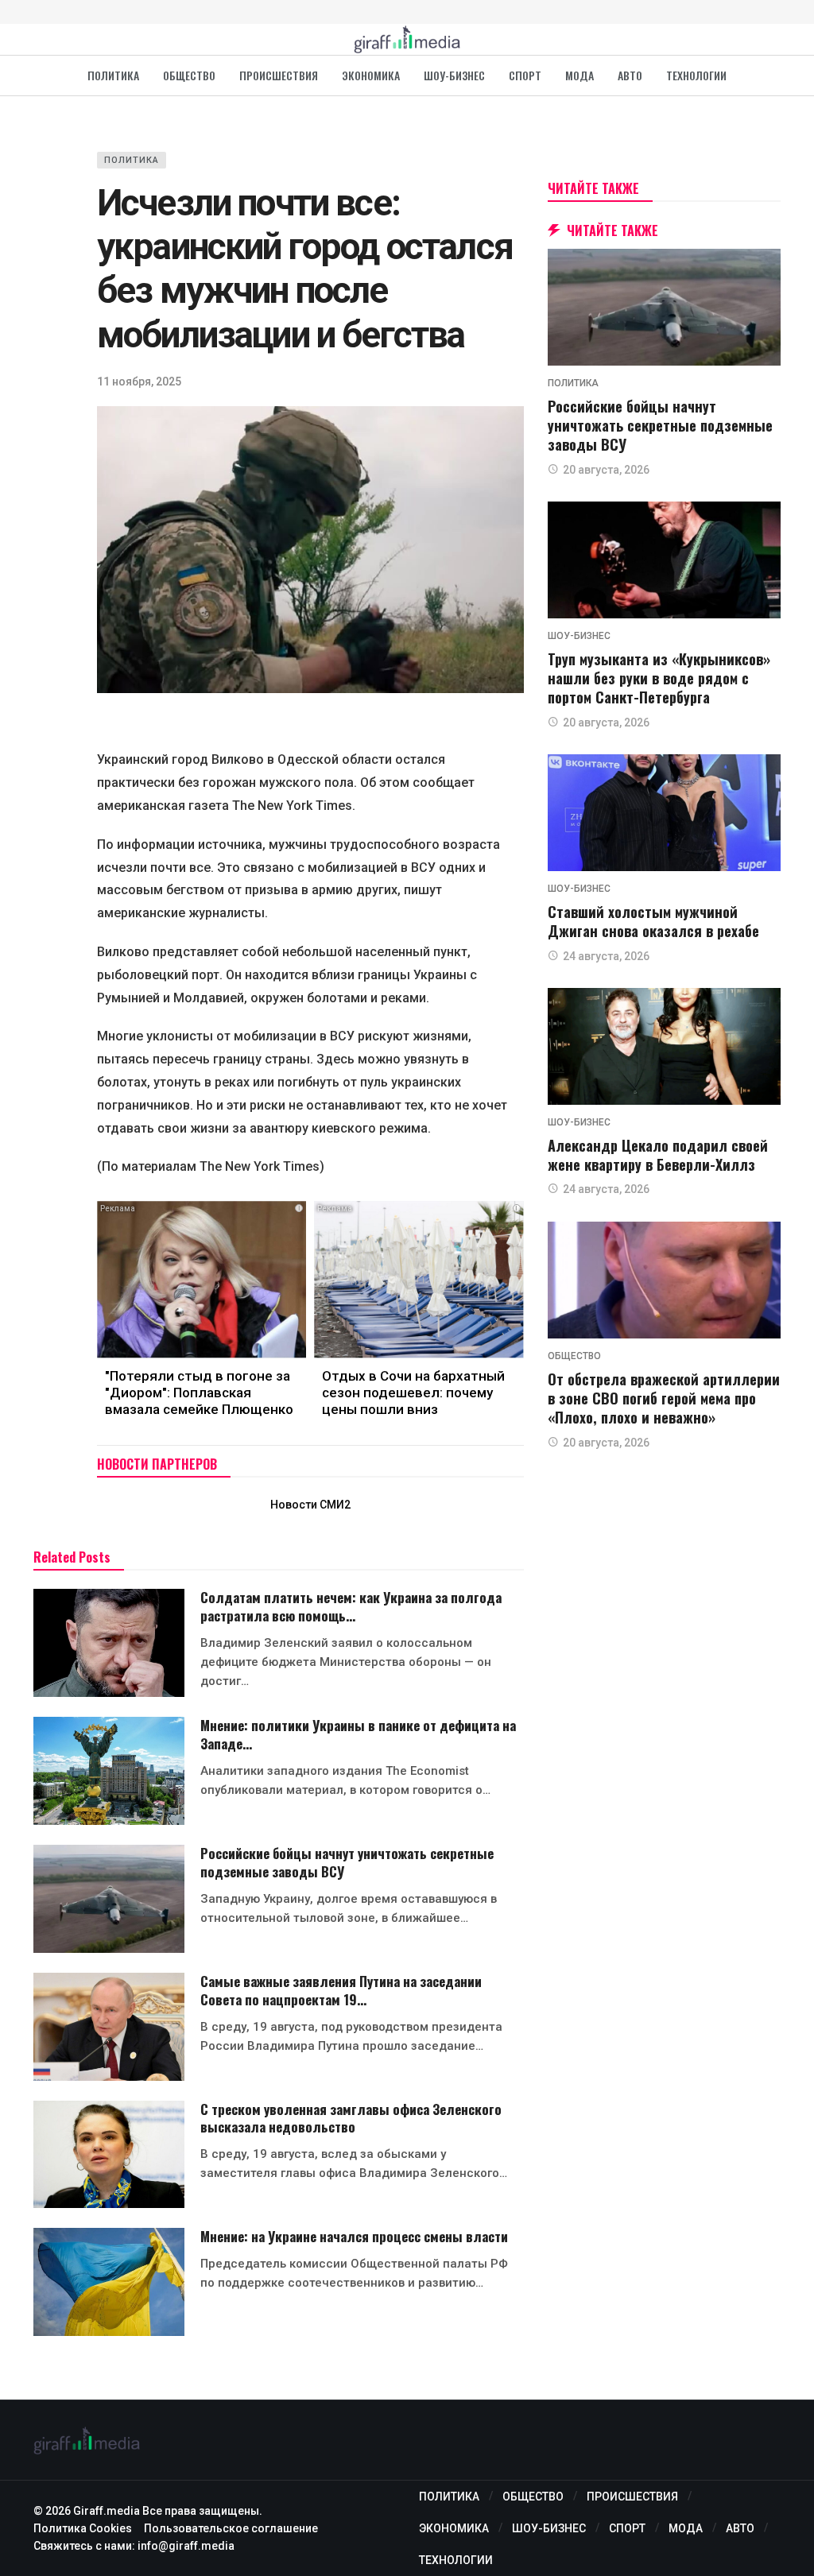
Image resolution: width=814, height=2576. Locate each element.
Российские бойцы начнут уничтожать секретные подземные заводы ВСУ (347, 1862)
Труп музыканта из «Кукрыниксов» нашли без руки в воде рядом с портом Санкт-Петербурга (659, 678)
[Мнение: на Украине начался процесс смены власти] (109, 2282)
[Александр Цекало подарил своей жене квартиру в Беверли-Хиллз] (664, 1046)
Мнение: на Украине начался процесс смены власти (354, 2236)
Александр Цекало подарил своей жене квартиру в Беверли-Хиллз (658, 1155)
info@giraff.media (186, 2546)
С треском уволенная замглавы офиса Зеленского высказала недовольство (351, 2118)
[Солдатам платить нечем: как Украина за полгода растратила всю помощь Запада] (109, 1643)
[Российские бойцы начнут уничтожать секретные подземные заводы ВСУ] (109, 1899)
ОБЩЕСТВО (574, 1356)
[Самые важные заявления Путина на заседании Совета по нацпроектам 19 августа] (109, 2027)
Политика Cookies (83, 2528)
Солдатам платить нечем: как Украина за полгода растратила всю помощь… (351, 1606)
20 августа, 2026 (606, 470)
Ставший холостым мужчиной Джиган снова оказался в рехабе (653, 921)
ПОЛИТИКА (132, 160)
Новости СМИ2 (310, 1505)
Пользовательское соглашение (231, 2528)
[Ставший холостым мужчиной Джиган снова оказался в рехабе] (664, 813)
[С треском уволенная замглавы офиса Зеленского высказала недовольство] (109, 2155)
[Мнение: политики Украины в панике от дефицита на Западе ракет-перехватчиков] (109, 1771)
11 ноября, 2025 (139, 382)
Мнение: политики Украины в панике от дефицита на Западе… (358, 1734)
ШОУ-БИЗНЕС (579, 636)
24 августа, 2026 (606, 956)
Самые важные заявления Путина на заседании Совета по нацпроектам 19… (341, 1990)
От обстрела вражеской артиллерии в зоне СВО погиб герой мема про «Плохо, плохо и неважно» (664, 1398)
